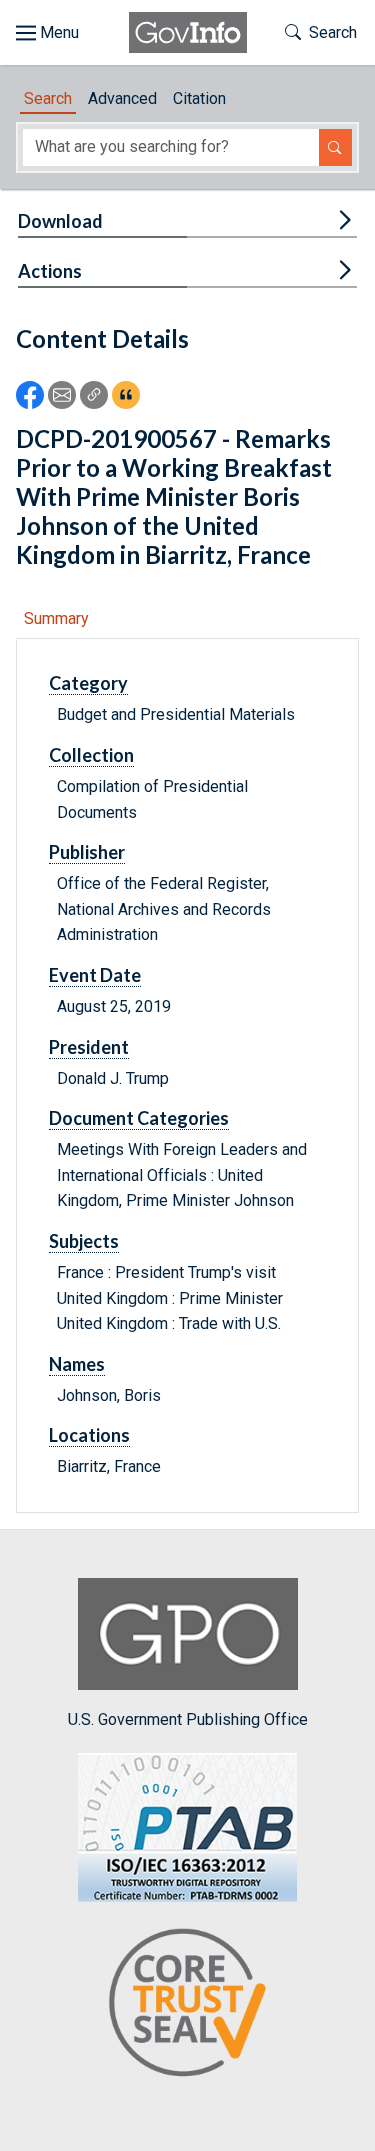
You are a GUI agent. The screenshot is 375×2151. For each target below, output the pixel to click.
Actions (50, 271)
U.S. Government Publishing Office (188, 1719)
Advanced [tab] (122, 98)
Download (60, 221)
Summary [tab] (56, 618)
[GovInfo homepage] (188, 32)
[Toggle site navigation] (47, 33)
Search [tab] (48, 98)
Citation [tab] (199, 98)
